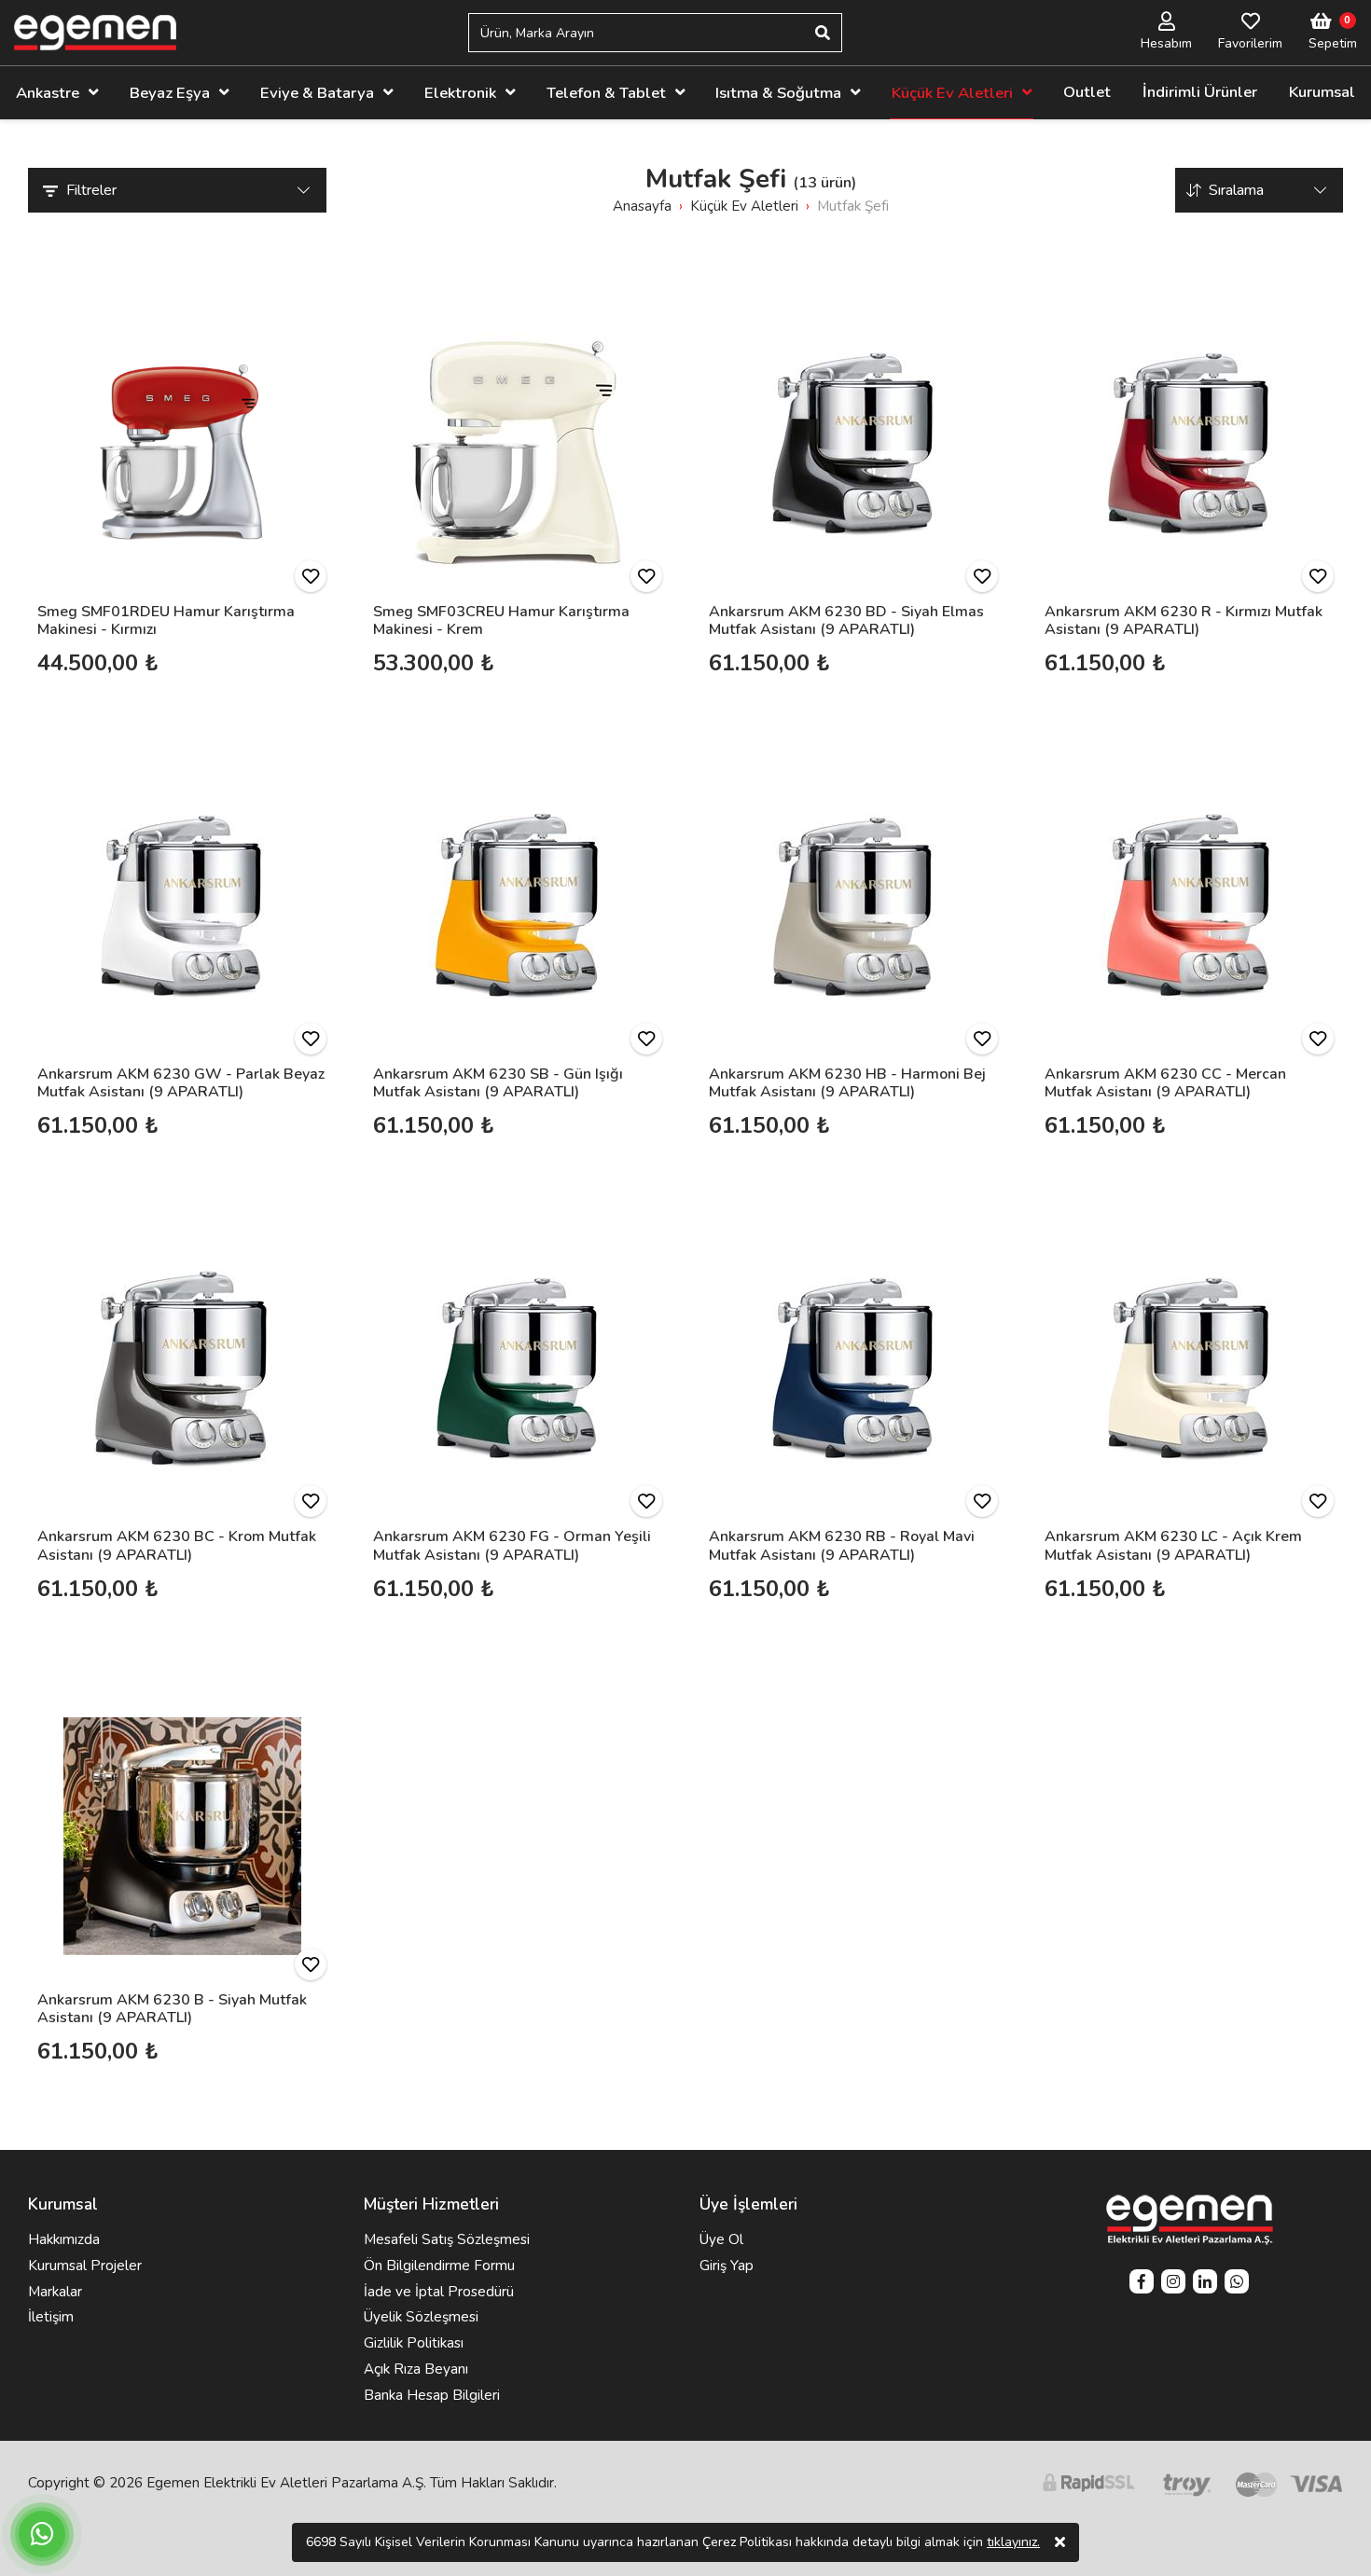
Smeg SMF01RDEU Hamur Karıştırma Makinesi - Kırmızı (166, 620)
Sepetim (1333, 43)
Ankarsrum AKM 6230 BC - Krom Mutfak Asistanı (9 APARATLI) (177, 1545)
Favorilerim (1250, 43)
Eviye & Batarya (317, 93)
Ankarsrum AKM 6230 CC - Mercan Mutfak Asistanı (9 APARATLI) (1165, 1083)
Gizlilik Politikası (414, 2343)
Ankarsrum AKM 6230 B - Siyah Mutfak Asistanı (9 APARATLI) (172, 2009)
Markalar (55, 2292)
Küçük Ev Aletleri (952, 93)
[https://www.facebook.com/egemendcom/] (1142, 2284)
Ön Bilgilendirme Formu (439, 2266)
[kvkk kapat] (1060, 2542)
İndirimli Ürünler (1200, 92)
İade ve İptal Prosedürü (439, 2292)
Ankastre (48, 93)
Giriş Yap (727, 2266)
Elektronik (460, 93)
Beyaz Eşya (170, 93)
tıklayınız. (1013, 2542)
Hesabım (1166, 43)
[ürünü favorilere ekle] (311, 576)
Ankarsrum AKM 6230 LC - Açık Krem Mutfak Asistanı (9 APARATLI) (1173, 1545)
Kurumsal (1322, 92)
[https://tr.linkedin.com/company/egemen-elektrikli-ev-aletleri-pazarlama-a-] (1205, 2284)
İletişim (51, 2317)
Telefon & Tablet (606, 93)
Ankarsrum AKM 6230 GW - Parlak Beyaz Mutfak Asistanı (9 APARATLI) (181, 1083)
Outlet (1087, 92)
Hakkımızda (64, 2239)
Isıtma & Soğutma (778, 93)
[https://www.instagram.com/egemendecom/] (1173, 2284)
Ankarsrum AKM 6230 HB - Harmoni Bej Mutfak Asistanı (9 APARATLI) (847, 1083)
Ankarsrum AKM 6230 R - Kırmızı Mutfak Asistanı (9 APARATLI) (1184, 620)
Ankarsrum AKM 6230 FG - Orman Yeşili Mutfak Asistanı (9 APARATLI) (512, 1545)
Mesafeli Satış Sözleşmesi (447, 2239)
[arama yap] (823, 33)
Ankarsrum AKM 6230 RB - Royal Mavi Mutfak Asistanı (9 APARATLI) (842, 1545)
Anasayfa (642, 206)
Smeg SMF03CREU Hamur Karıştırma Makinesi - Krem (501, 620)
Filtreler (91, 190)
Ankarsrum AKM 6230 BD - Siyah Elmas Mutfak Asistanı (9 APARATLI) (846, 620)
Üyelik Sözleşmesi (421, 2317)
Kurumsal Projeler (85, 2266)
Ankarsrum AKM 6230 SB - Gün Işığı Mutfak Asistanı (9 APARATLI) (498, 1083)
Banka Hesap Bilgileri (432, 2395)
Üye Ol (721, 2239)
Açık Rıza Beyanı (416, 2369)
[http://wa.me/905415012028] (1237, 2284)
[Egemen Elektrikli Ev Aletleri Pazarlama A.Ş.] (95, 33)
